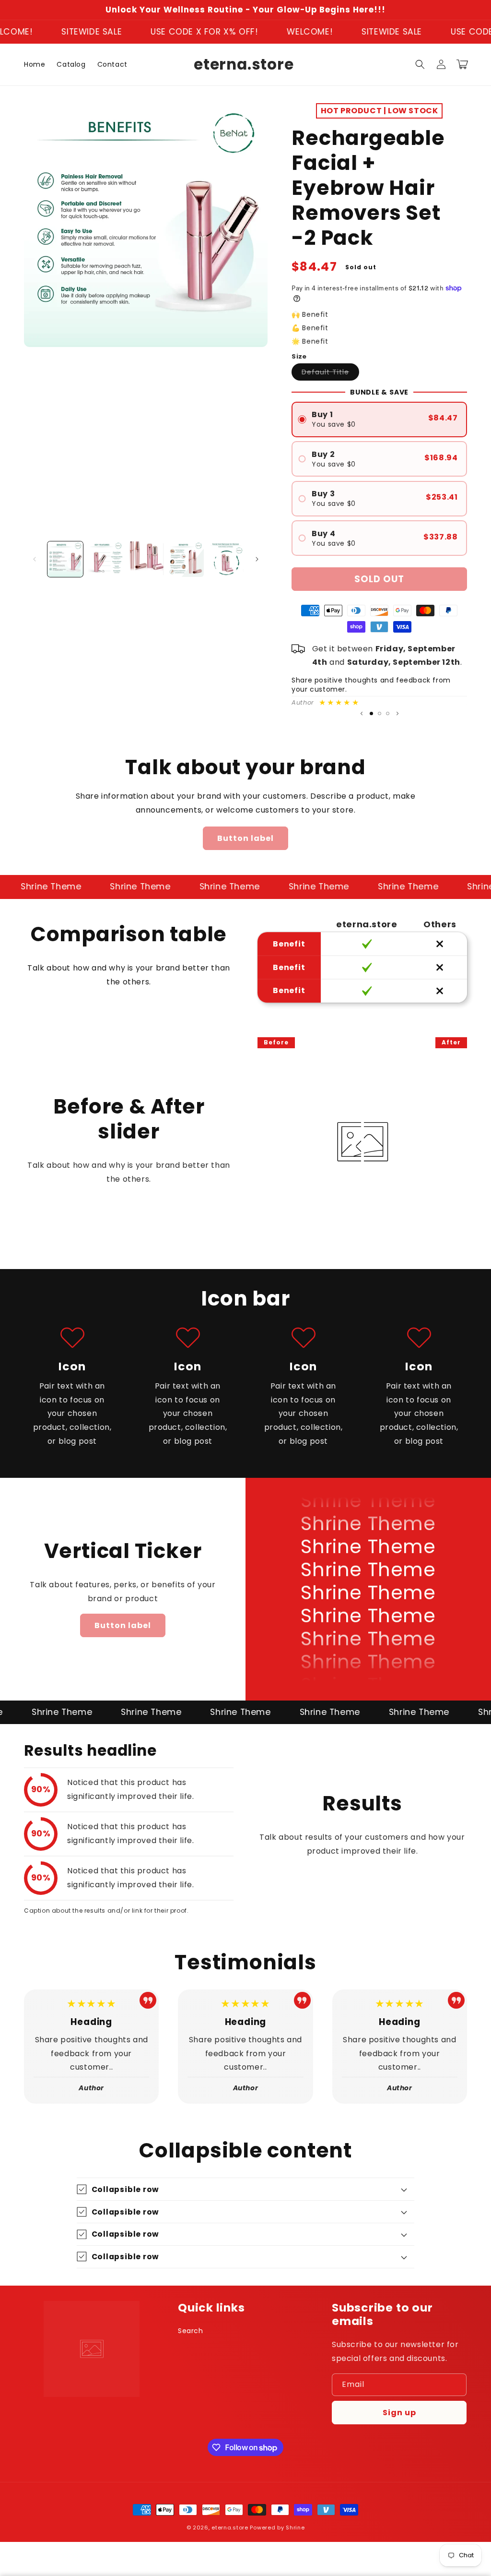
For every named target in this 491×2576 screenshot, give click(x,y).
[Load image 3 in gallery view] (146, 559)
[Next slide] (397, 714)
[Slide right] (257, 559)
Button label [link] (245, 838)
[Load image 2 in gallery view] (105, 559)
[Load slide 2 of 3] (380, 713)
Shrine (295, 2528)
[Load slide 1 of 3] (371, 713)
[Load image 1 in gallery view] (65, 559)
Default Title (330, 374)
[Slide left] (35, 559)
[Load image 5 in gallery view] (226, 559)
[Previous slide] (362, 714)
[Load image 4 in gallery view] (186, 559)
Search (191, 2331)
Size (299, 356)
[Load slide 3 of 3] (388, 713)
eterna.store (230, 2528)
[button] (420, 64)
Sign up (399, 2413)
